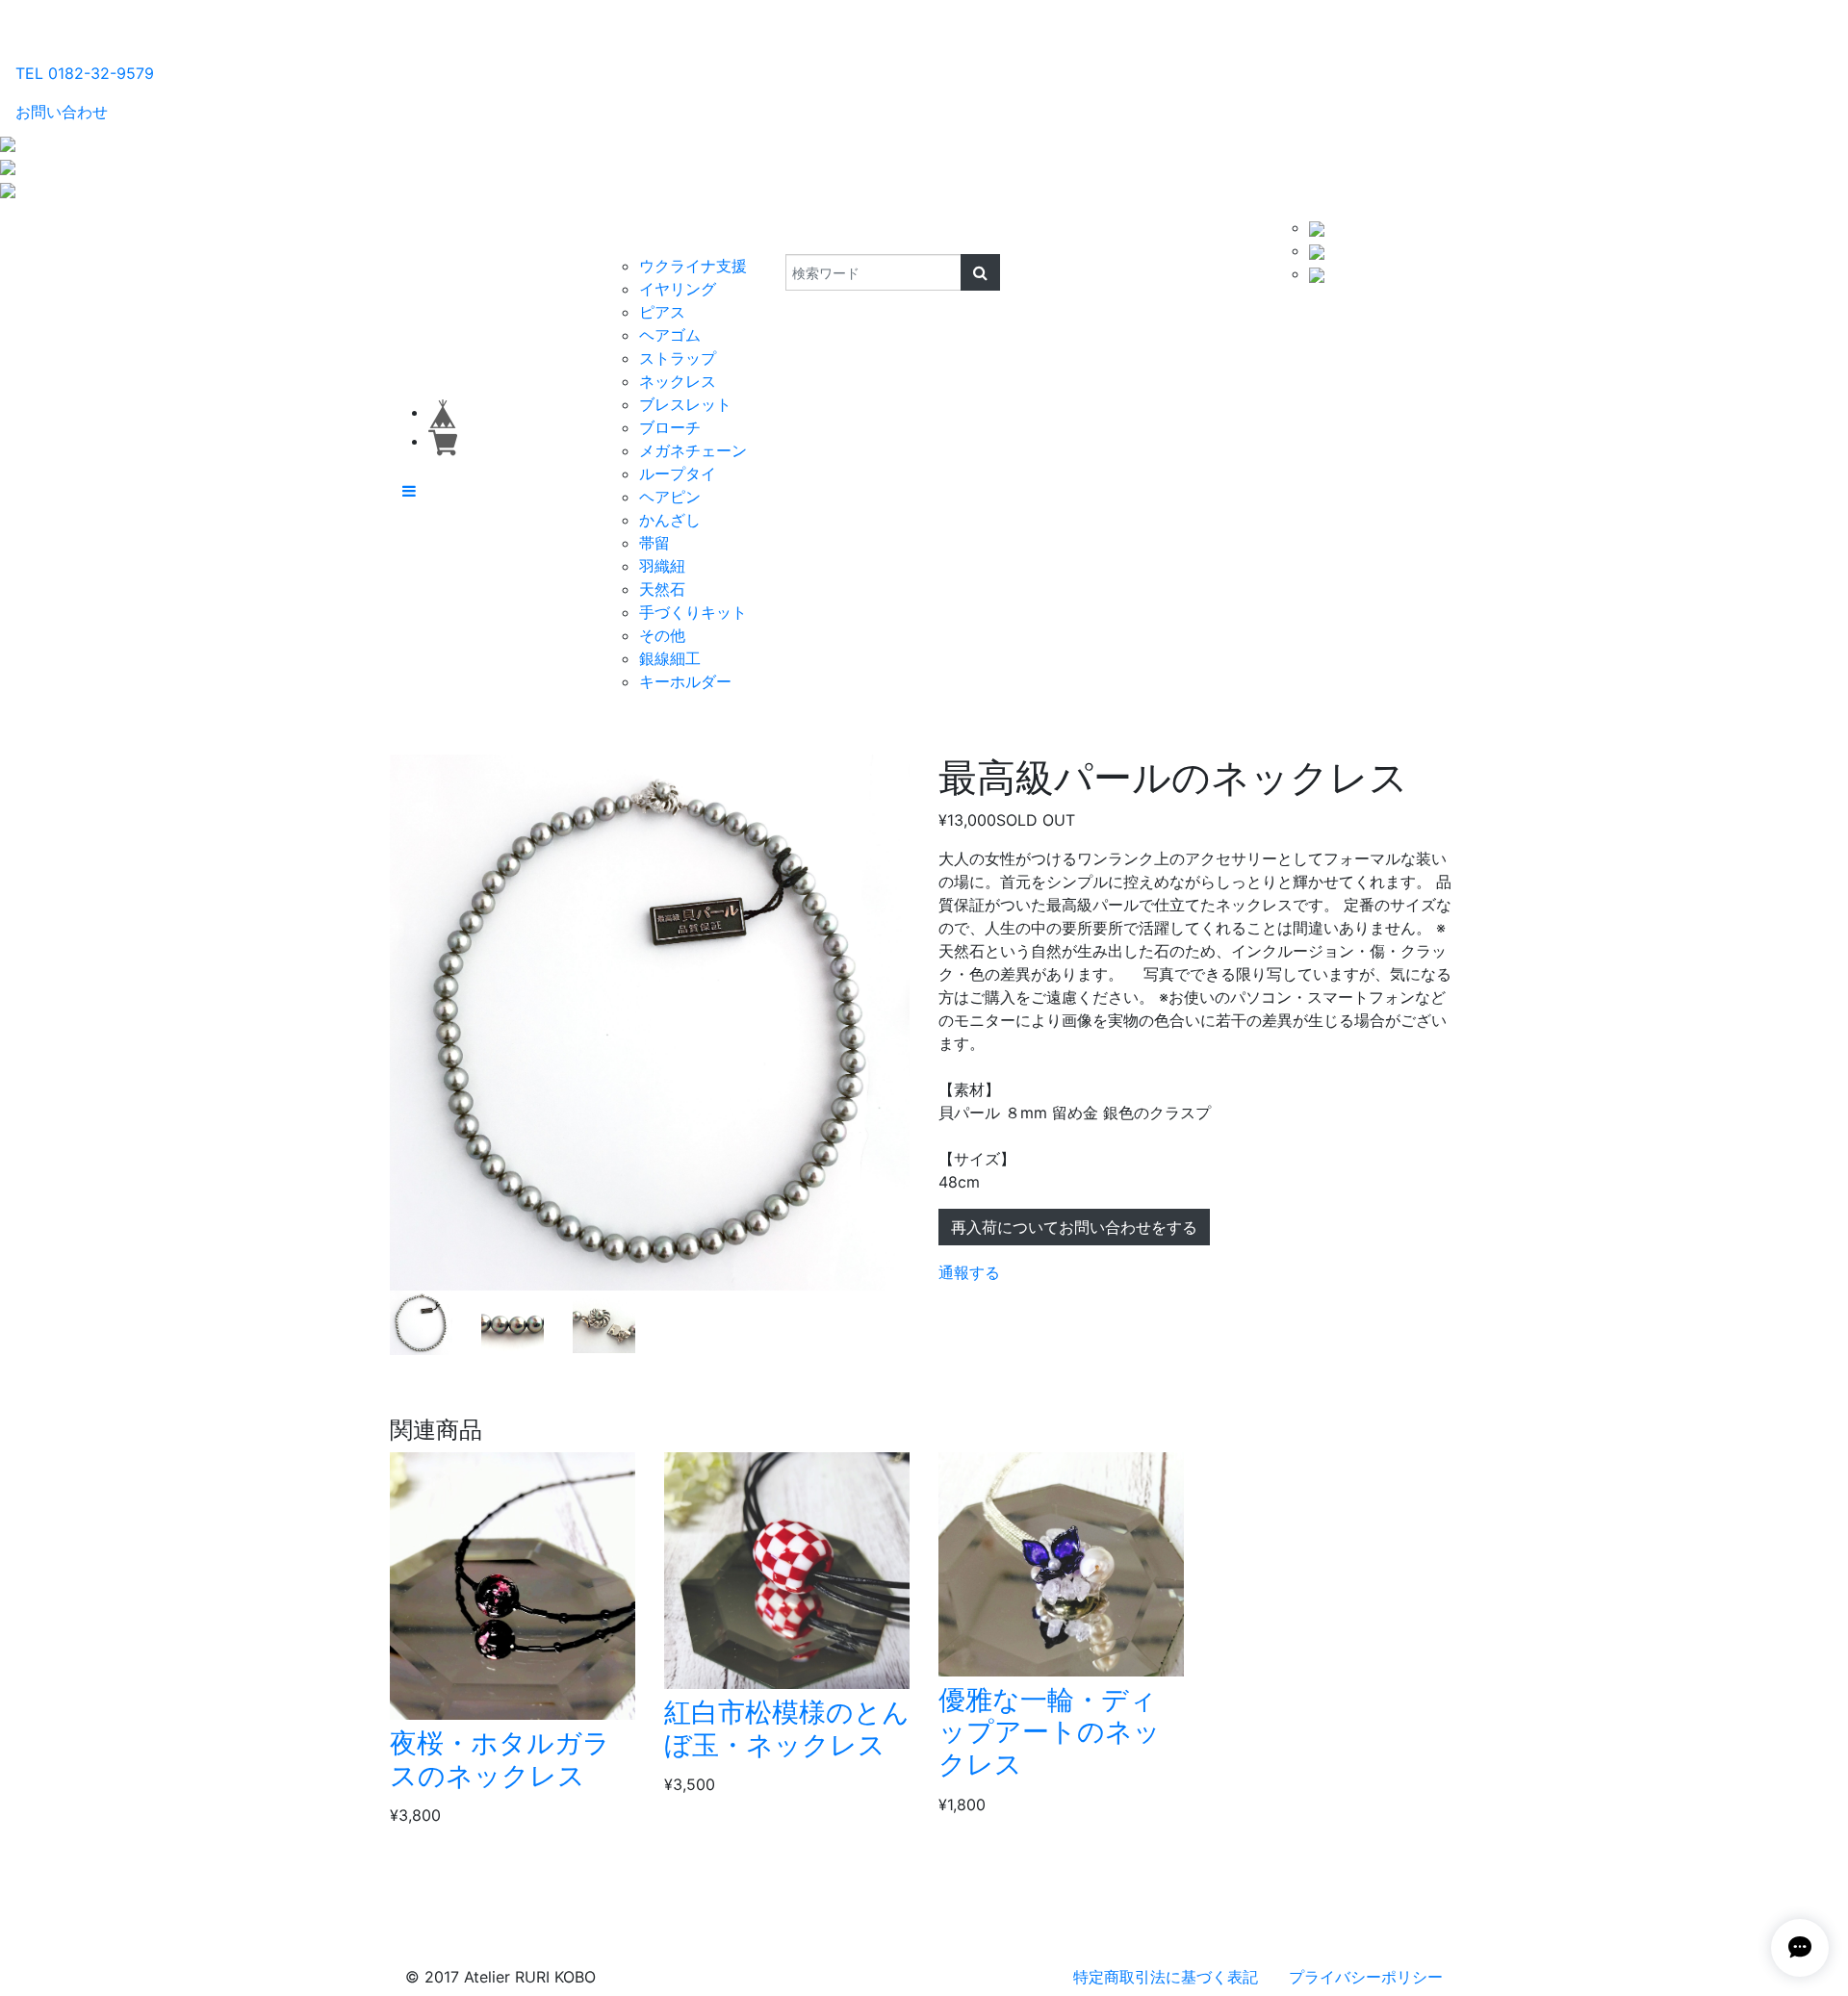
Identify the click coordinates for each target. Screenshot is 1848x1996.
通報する (969, 1272)
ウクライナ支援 (693, 266)
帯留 (654, 543)
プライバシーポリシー (1366, 1977)
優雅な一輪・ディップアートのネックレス (1050, 1732)
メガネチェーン (693, 450)
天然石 (662, 589)
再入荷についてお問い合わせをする (1074, 1227)
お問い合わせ (62, 112)
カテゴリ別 (649, 235)
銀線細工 (670, 658)
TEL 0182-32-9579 (85, 73)
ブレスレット (685, 404)
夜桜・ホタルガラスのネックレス (500, 1759)
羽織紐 (662, 566)
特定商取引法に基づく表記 (1166, 1977)
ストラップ (678, 358)
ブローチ (670, 427)
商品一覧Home (540, 235)
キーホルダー (685, 681)
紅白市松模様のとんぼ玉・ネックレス (787, 1728)
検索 (772, 235)
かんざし (670, 520)
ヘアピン (670, 497)
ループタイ (678, 473)
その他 (662, 635)
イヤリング (678, 289)
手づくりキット (693, 612)
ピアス (662, 312)
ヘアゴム (670, 335)
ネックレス (678, 381)
